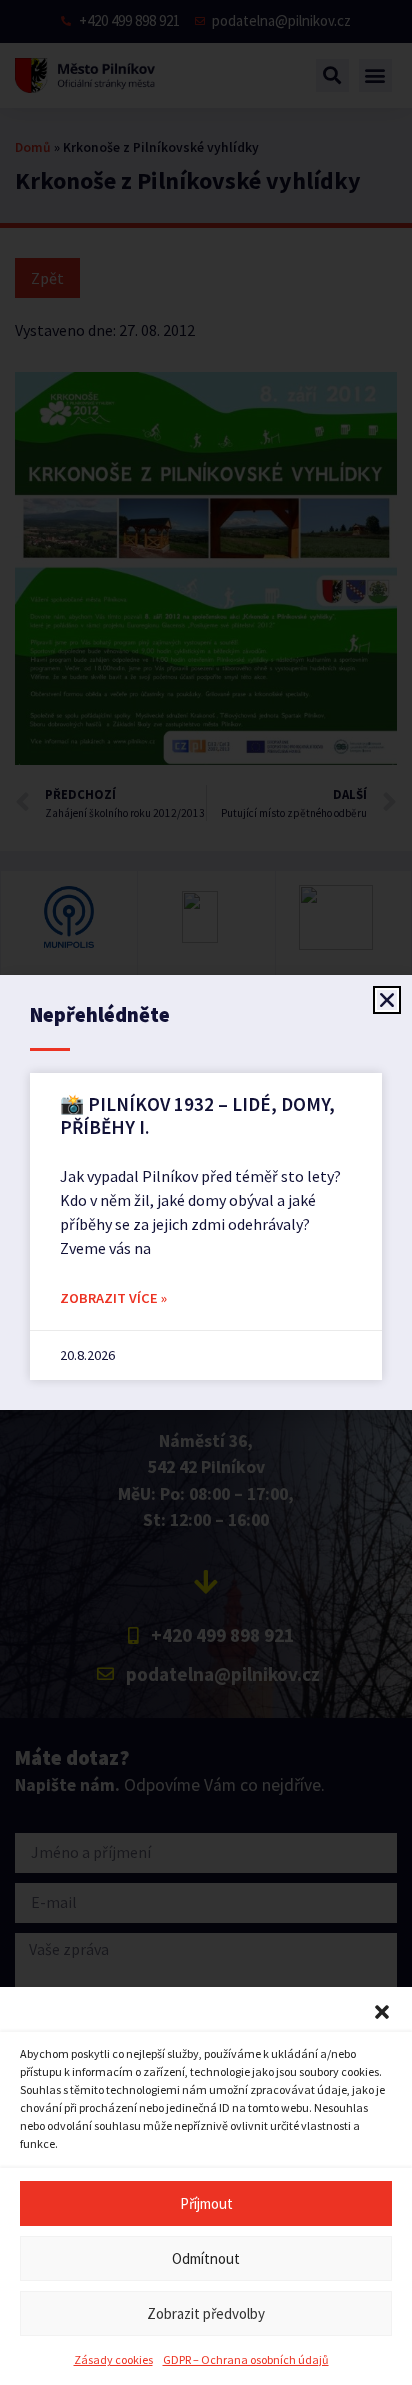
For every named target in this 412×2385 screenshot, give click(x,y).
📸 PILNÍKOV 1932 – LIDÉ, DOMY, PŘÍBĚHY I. (197, 1115)
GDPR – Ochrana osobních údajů (246, 2359)
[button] (382, 2012)
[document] (206, 1192)
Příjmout (206, 2203)
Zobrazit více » (113, 1298)
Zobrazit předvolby (206, 2313)
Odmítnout (206, 2258)
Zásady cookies (113, 2359)
